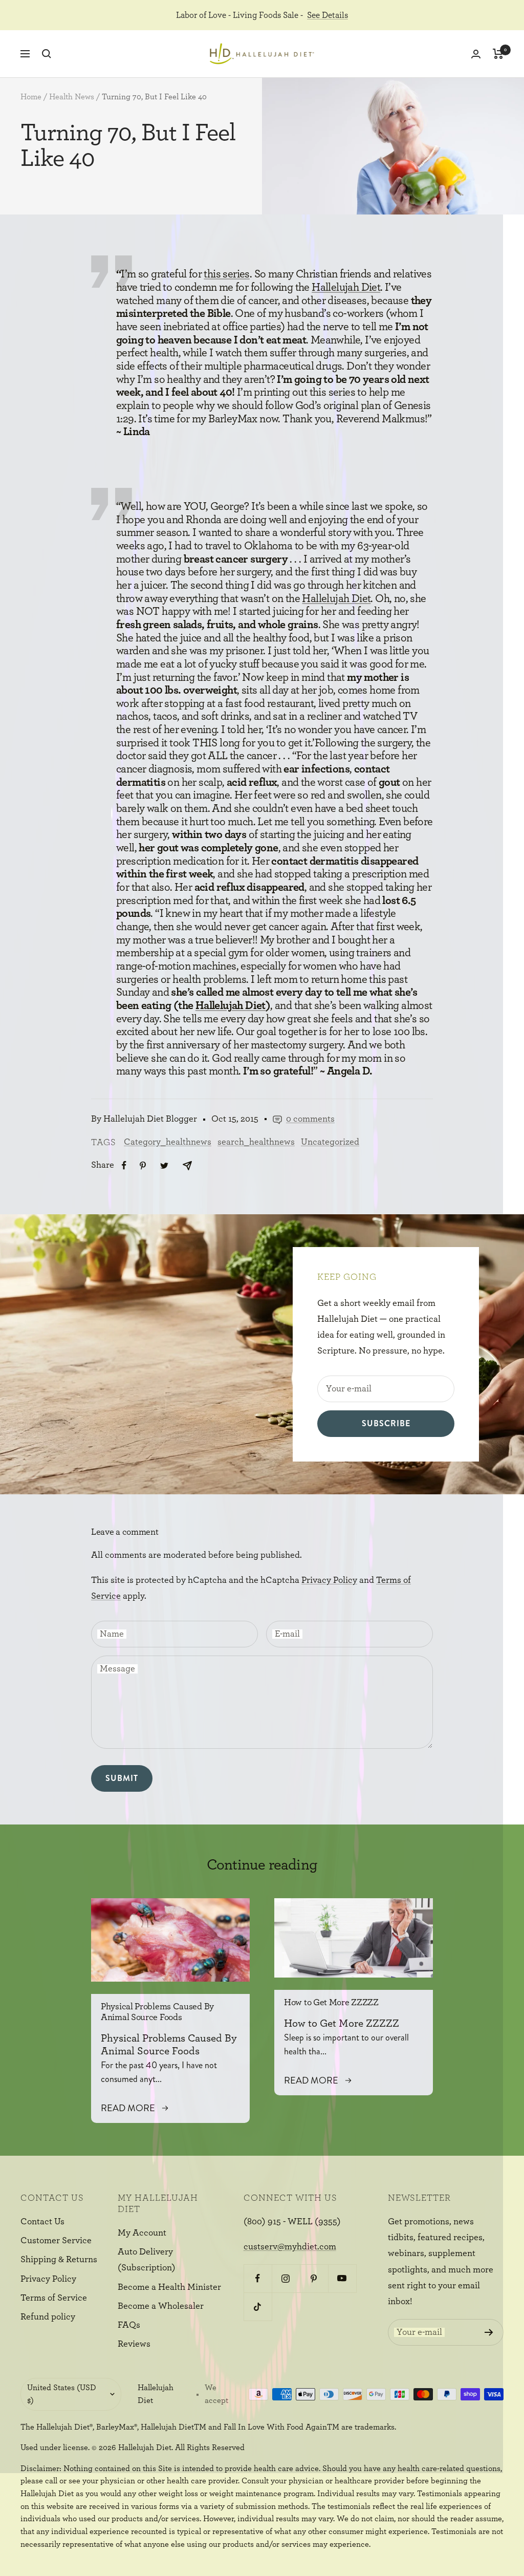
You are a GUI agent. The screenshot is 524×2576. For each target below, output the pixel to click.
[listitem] (124, 1165)
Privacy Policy (329, 1580)
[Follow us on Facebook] (258, 2278)
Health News (72, 97)
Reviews (134, 2344)
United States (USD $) (62, 2394)
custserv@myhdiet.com (290, 2247)
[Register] (489, 2332)
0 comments (310, 1119)
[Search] (47, 54)
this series (226, 274)
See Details (327, 15)
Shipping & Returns (59, 2260)
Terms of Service (54, 2298)
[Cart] (498, 54)
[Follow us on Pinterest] (314, 2278)
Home (31, 97)
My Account (142, 2233)
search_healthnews (256, 1142)
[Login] (476, 54)
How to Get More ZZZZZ (331, 2003)
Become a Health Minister (169, 2287)
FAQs (129, 2325)
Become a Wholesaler (161, 2306)
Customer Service (56, 2241)
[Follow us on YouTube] (342, 2278)
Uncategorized (330, 1142)
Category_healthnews (168, 1142)
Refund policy (48, 2317)
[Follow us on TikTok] (258, 2306)
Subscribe (386, 1423)
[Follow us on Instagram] (286, 2278)
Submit (122, 1778)
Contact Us (42, 2222)
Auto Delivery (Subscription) (147, 2260)
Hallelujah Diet (346, 287)
